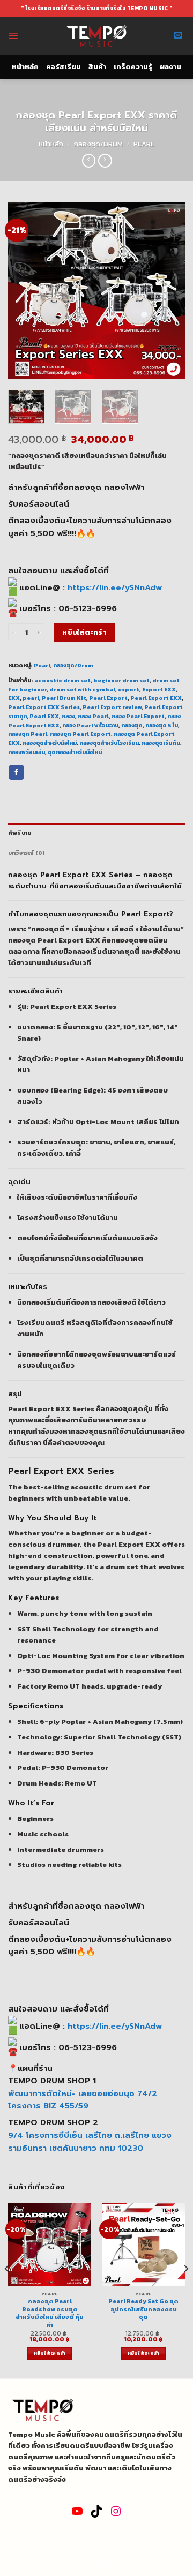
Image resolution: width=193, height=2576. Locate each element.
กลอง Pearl (93, 716)
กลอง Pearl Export (138, 716)
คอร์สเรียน (64, 67)
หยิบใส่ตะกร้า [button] (50, 2353)
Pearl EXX (44, 716)
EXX (14, 698)
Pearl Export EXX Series (44, 707)
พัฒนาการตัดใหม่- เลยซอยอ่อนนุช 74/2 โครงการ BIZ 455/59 (83, 2100)
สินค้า (97, 67)
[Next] (168, 291)
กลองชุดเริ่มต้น (161, 743)
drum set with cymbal (82, 689)
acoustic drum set (62, 680)
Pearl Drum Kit (64, 698)
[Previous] (25, 291)
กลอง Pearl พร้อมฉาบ (90, 725)
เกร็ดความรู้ (133, 67)
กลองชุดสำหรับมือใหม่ (50, 743)
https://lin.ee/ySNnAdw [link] (115, 587)
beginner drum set (121, 680)
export (129, 689)
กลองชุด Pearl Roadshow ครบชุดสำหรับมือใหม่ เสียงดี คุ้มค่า (50, 2313)
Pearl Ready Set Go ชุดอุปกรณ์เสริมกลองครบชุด (143, 2309)
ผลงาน (170, 67)
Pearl (144, 144)
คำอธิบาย (20, 833)
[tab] (96, 833)
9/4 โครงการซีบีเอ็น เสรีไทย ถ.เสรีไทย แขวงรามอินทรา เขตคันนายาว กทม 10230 (90, 2142)
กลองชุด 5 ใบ (162, 725)
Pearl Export (108, 698)
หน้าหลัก (25, 67)
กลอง (68, 716)
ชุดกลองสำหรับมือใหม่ (75, 752)
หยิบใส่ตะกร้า (84, 632)
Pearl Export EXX (156, 698)
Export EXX (159, 689)
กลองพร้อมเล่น (27, 752)
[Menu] (13, 36)
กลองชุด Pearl (28, 734)
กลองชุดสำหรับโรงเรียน (109, 743)
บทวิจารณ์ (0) (27, 853)
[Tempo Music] (97, 36)
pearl (31, 698)
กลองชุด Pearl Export (80, 734)
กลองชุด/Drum (98, 144)
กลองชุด (132, 725)
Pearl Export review (112, 707)
